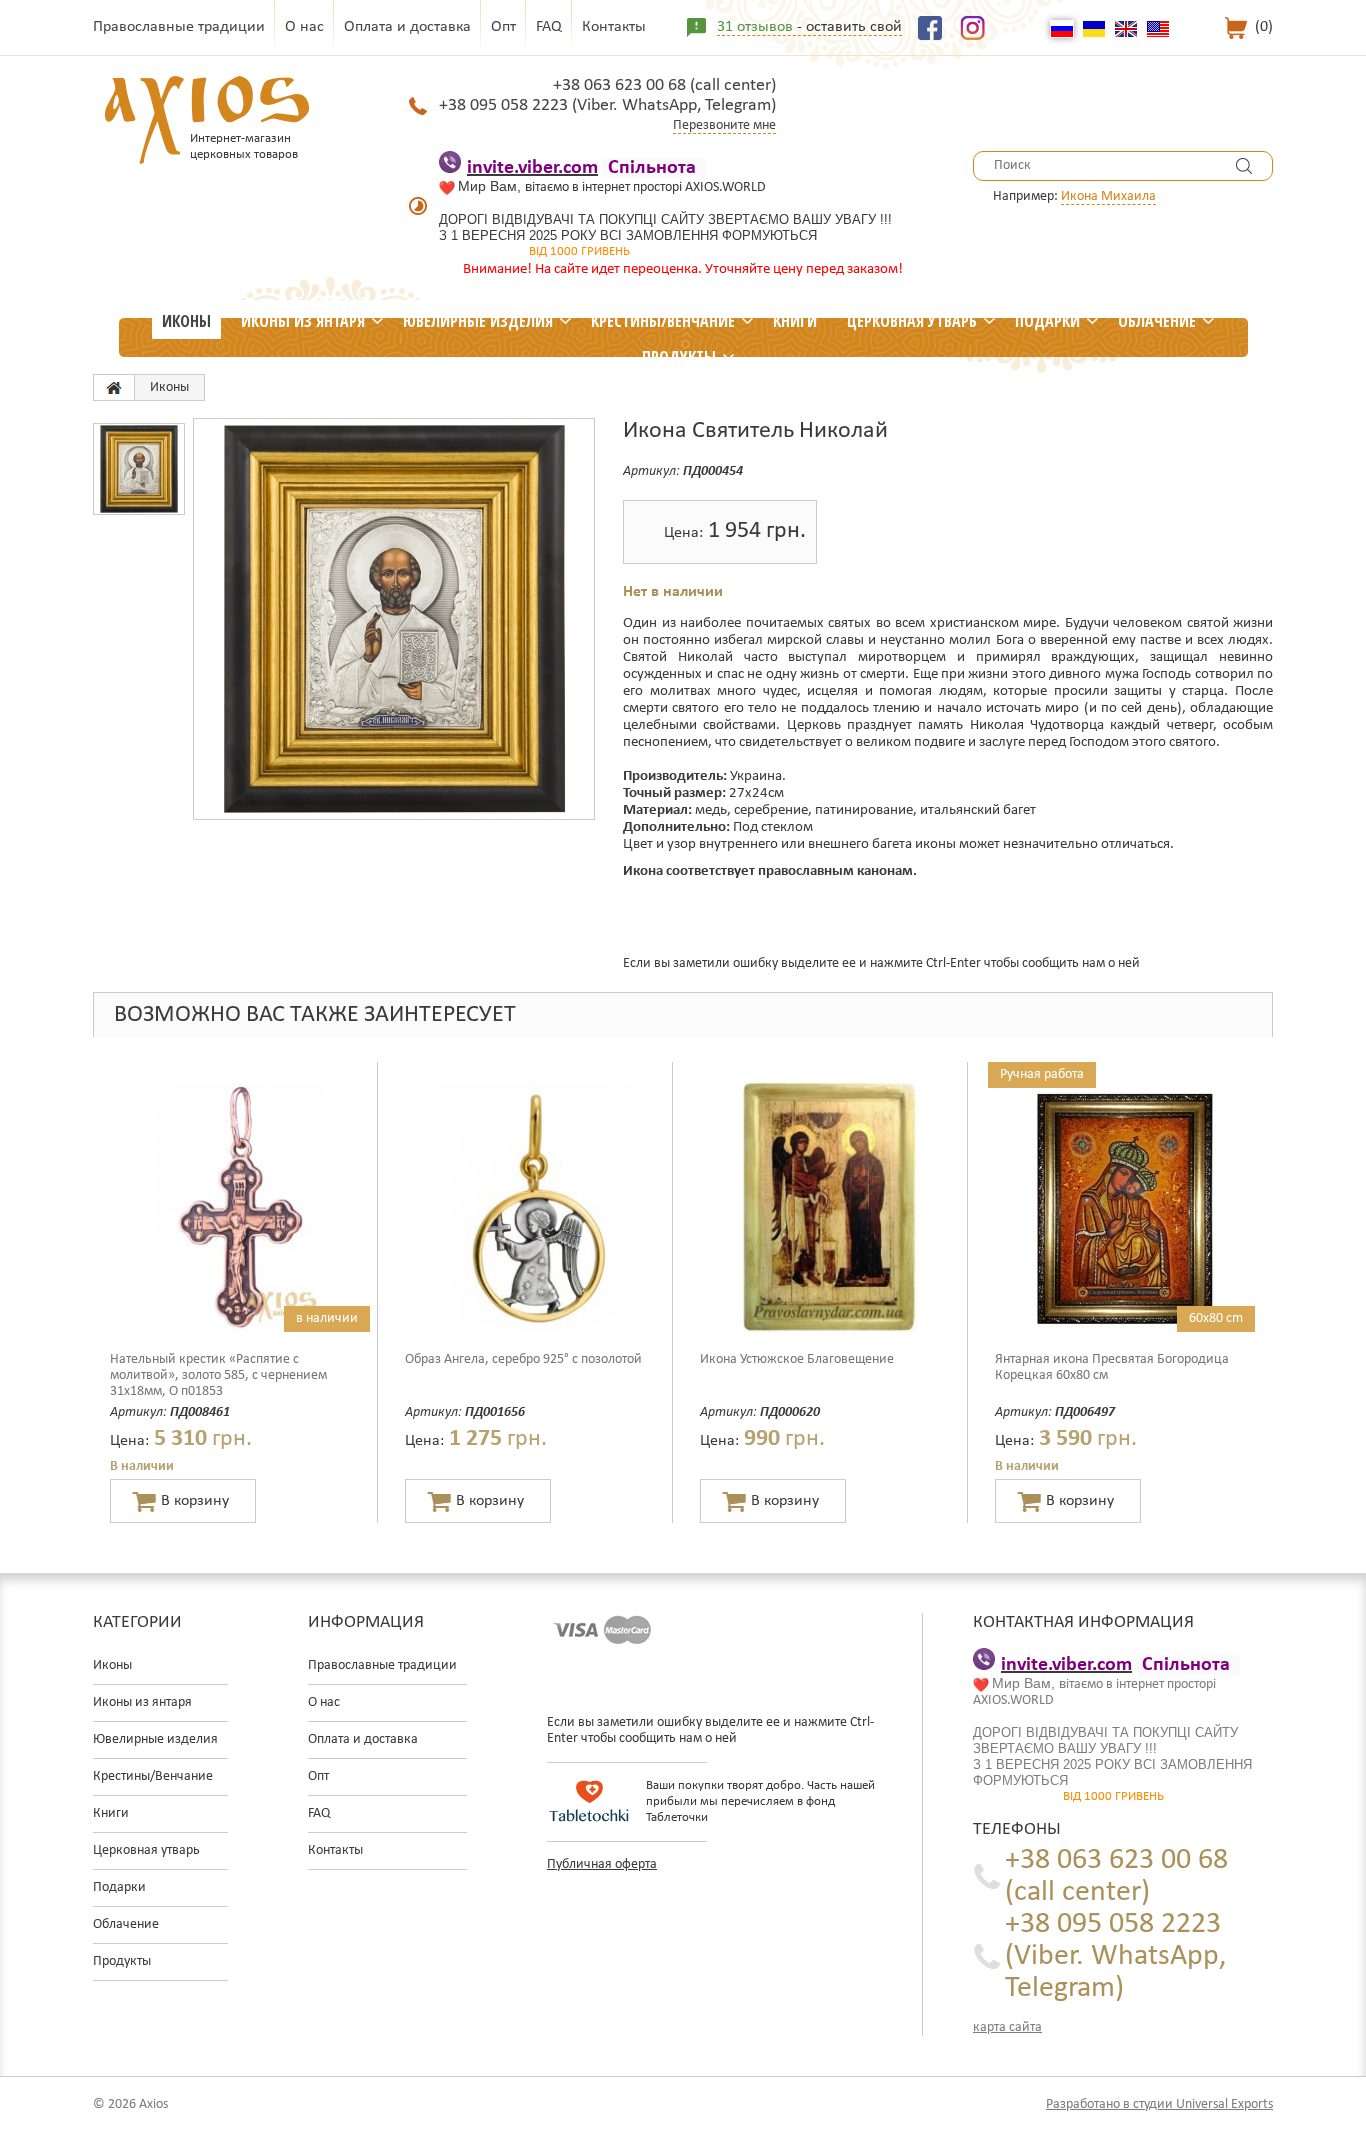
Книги (795, 321)
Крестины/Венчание (663, 321)
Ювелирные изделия (478, 321)
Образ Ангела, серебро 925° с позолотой (523, 1359)
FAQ (549, 27)
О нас (304, 27)
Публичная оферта (602, 1864)
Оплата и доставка (407, 27)
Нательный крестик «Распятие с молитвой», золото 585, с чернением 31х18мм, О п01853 (218, 1375)
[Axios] (114, 387)
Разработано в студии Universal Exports (1159, 2104)
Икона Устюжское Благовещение (797, 1359)
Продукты (679, 357)
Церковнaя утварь (912, 321)
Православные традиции (179, 27)
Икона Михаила (1108, 196)
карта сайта (1007, 2027)
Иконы (186, 321)
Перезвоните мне (724, 125)
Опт (503, 27)
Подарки (1047, 321)
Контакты (614, 27)
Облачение (1157, 321)
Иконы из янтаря (303, 321)
